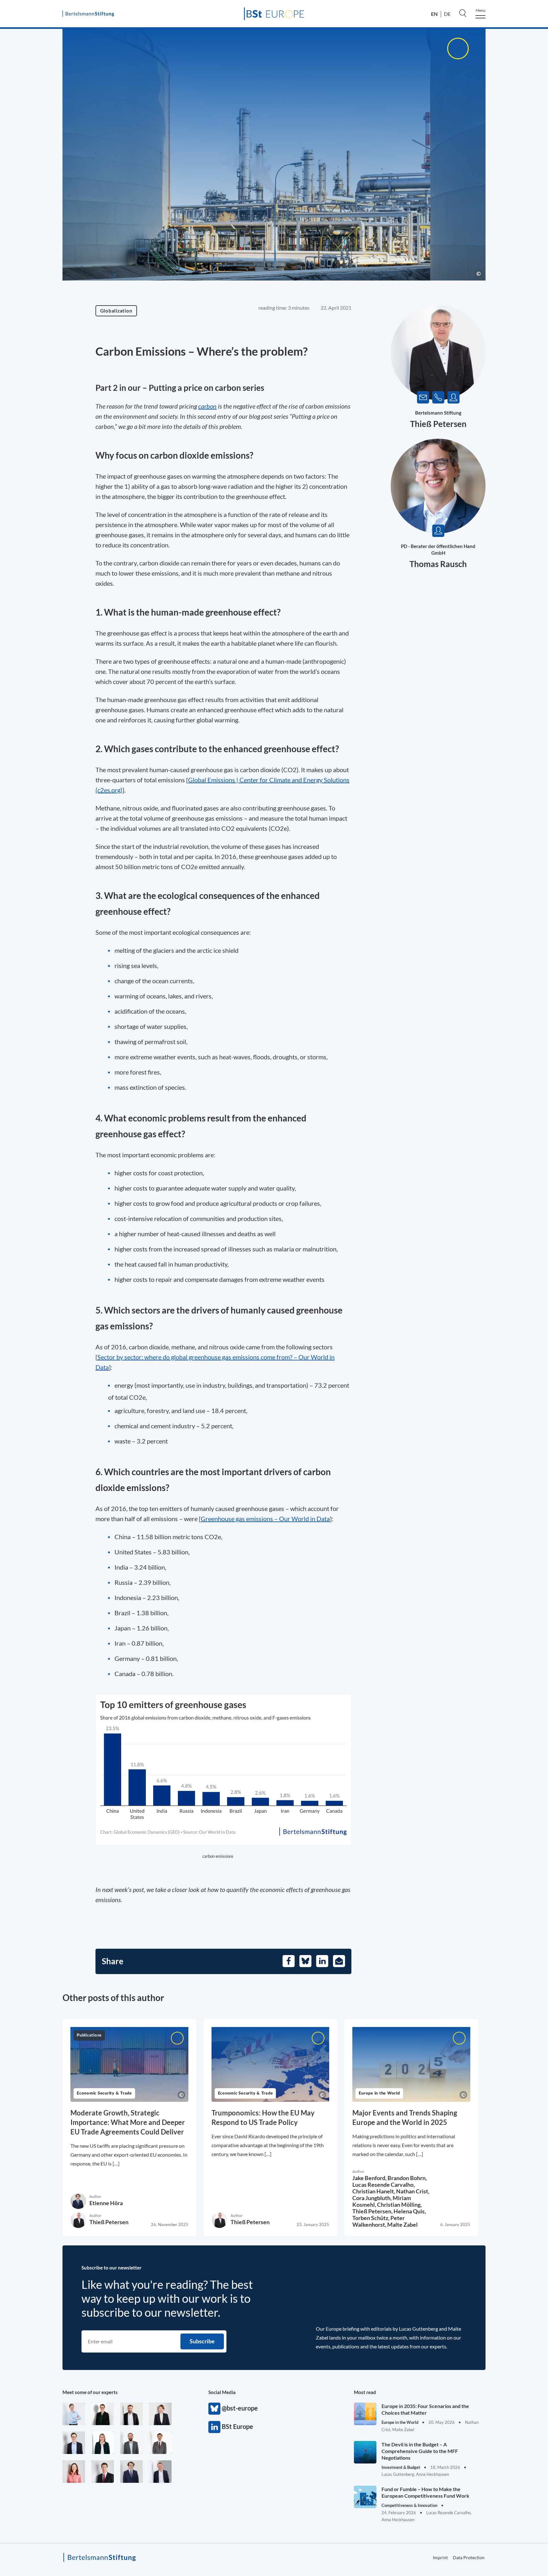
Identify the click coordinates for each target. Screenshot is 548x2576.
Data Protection (469, 2557)
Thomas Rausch (438, 564)
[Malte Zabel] (160, 2472)
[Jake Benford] (131, 2414)
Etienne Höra (106, 2203)
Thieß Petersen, (373, 2211)
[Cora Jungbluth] (74, 2414)
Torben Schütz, (371, 2218)
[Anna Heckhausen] (103, 2414)
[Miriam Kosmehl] (74, 2472)
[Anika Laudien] (160, 2414)
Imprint (440, 2557)
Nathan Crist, (413, 2191)
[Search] (463, 13)
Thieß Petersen (438, 424)
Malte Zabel (402, 2224)
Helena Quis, (410, 2211)
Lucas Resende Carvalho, (384, 2185)
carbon (207, 406)
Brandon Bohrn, (407, 2178)
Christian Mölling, (399, 2205)
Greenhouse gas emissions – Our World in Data (265, 1519)
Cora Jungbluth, (372, 2198)
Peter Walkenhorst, (378, 2221)
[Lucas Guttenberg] (131, 2443)
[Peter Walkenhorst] (103, 2472)
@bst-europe (214, 2409)
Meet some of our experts (90, 2392)
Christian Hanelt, (374, 2191)
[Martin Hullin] (160, 2443)
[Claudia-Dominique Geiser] (103, 2443)
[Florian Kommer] (74, 2443)
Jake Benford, (370, 2178)
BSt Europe (214, 2427)
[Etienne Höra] (131, 2472)
